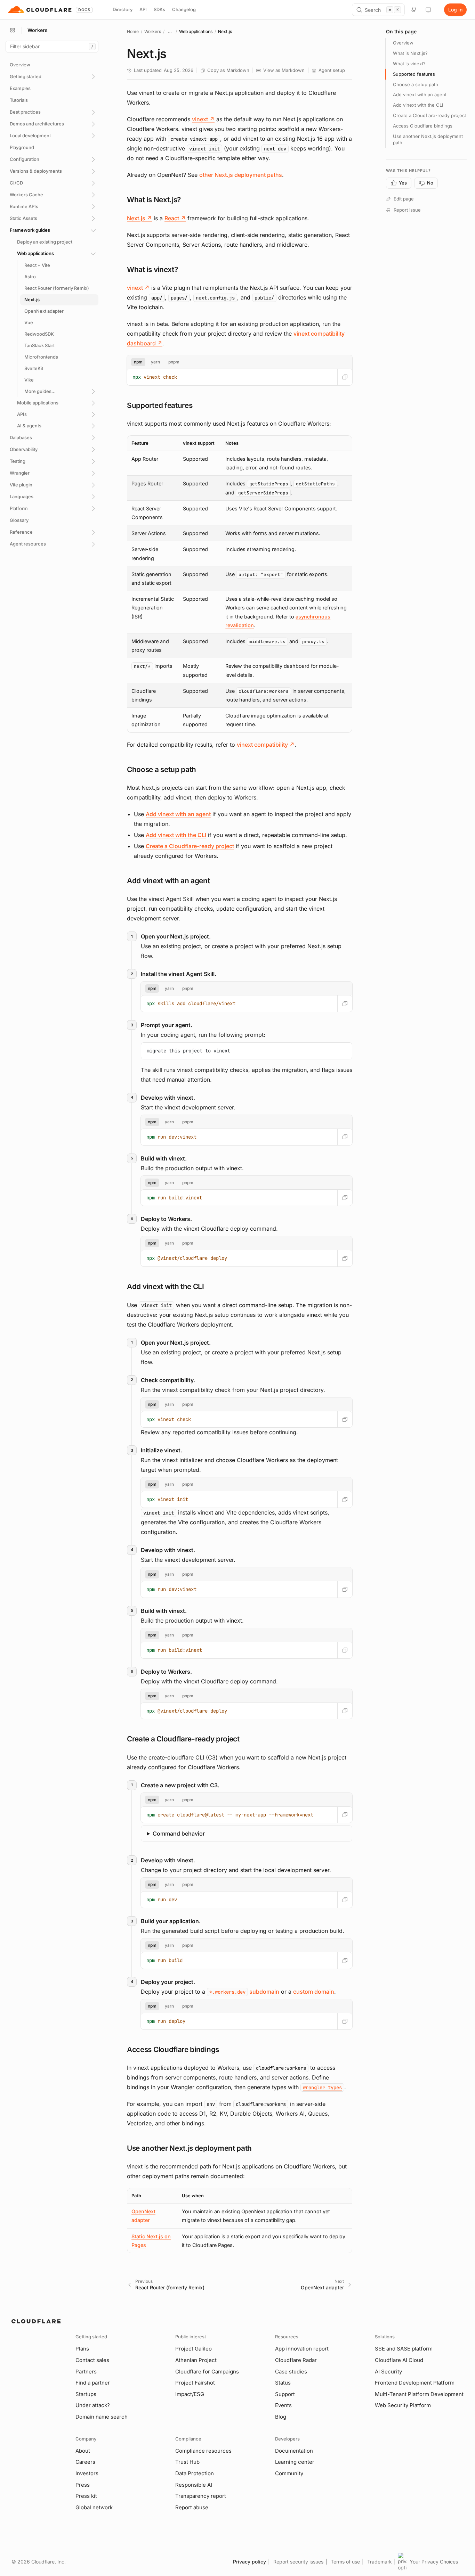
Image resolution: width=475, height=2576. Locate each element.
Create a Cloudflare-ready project (190, 846)
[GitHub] (414, 10)
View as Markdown (284, 70)
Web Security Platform (403, 2405)
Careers (85, 2462)
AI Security (388, 2372)
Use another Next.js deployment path (428, 139)
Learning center (295, 2462)
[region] (240, 584)
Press (83, 2485)
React (175, 218)
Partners (86, 2372)
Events (283, 2405)
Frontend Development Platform (415, 2383)
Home (133, 31)
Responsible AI (194, 2485)
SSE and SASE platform (404, 2349)
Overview (403, 43)
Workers (153, 31)
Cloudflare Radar (296, 2360)
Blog (281, 2417)
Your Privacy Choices (434, 2562)
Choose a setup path (416, 84)
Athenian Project (196, 2360)
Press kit (86, 2496)
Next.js (139, 218)
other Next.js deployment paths (241, 175)
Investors (87, 2473)
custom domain (314, 1992)
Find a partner (93, 2383)
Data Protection (195, 2473)
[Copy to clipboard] (345, 377)
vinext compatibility (266, 745)
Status (283, 2383)
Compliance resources (203, 2451)
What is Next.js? (410, 53)
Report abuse (192, 2507)
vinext (203, 119)
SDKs (159, 9)
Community (289, 2473)
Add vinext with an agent (178, 814)
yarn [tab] (155, 362)
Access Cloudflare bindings (423, 126)
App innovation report (302, 2349)
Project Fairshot (195, 2383)
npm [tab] (138, 362)
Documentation (294, 2451)
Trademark (380, 2562)
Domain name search (102, 2417)
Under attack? (93, 2405)
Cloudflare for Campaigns (207, 2372)
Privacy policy (249, 2562)
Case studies (291, 2372)
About (83, 2451)
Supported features (414, 74)
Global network (94, 2507)
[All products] (13, 30)
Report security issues (298, 2562)
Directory (123, 9)
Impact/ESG (190, 2394)
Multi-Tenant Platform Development (419, 2394)
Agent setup (332, 70)
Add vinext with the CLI (176, 835)
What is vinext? (409, 64)
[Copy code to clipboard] (344, 1050)
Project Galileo (194, 2349)
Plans (82, 2349)
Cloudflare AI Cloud (399, 2360)
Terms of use (345, 2562)
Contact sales (92, 2360)
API (143, 9)
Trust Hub (187, 2462)
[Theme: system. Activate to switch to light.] (428, 10)
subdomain (244, 1992)
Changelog (184, 9)
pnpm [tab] (174, 362)
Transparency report (201, 2496)
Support (285, 2394)
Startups (86, 2394)
